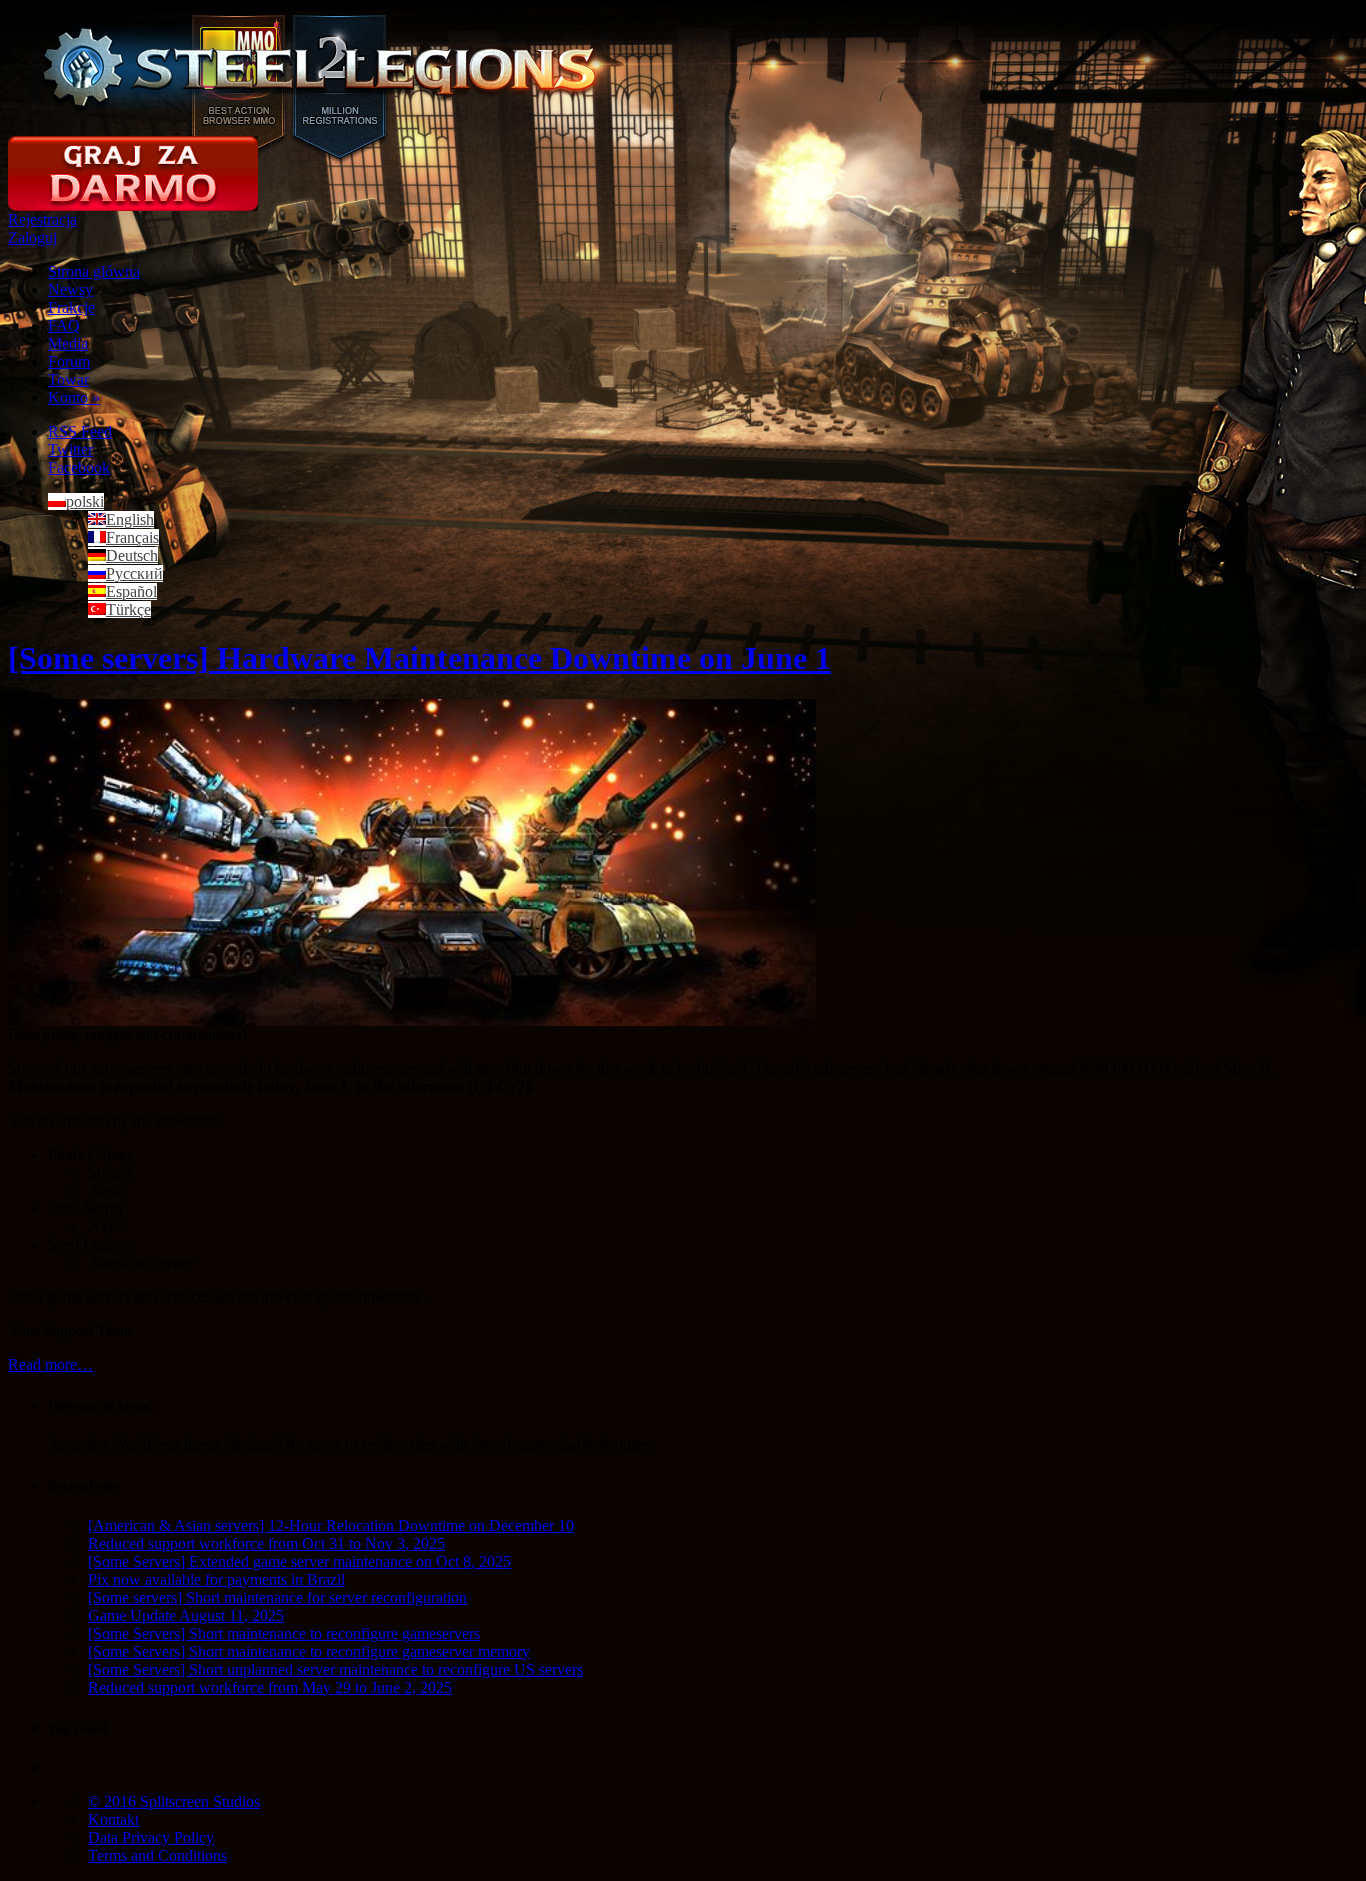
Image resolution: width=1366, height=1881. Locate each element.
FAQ (64, 325)
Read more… (50, 1364)
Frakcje (71, 307)
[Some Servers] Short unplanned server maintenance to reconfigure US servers (335, 1669)
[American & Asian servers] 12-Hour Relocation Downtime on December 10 (331, 1525)
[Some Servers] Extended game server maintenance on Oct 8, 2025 (299, 1561)
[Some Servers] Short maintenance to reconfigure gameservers (284, 1633)
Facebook (79, 467)
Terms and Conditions (157, 1855)
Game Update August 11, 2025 (186, 1615)
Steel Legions (321, 68)
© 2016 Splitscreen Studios (174, 1801)
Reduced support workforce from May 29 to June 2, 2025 (270, 1687)
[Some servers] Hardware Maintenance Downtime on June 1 (419, 658)
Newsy (70, 289)
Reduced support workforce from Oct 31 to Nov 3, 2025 (266, 1543)
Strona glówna (94, 271)
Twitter (70, 449)
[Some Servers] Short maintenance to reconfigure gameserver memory (309, 1651)
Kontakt (113, 1819)
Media (68, 343)
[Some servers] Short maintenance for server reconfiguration (277, 1597)
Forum (69, 361)
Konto (74, 397)
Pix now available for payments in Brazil (216, 1579)
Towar (68, 379)
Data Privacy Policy (151, 1837)
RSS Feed (80, 431)
